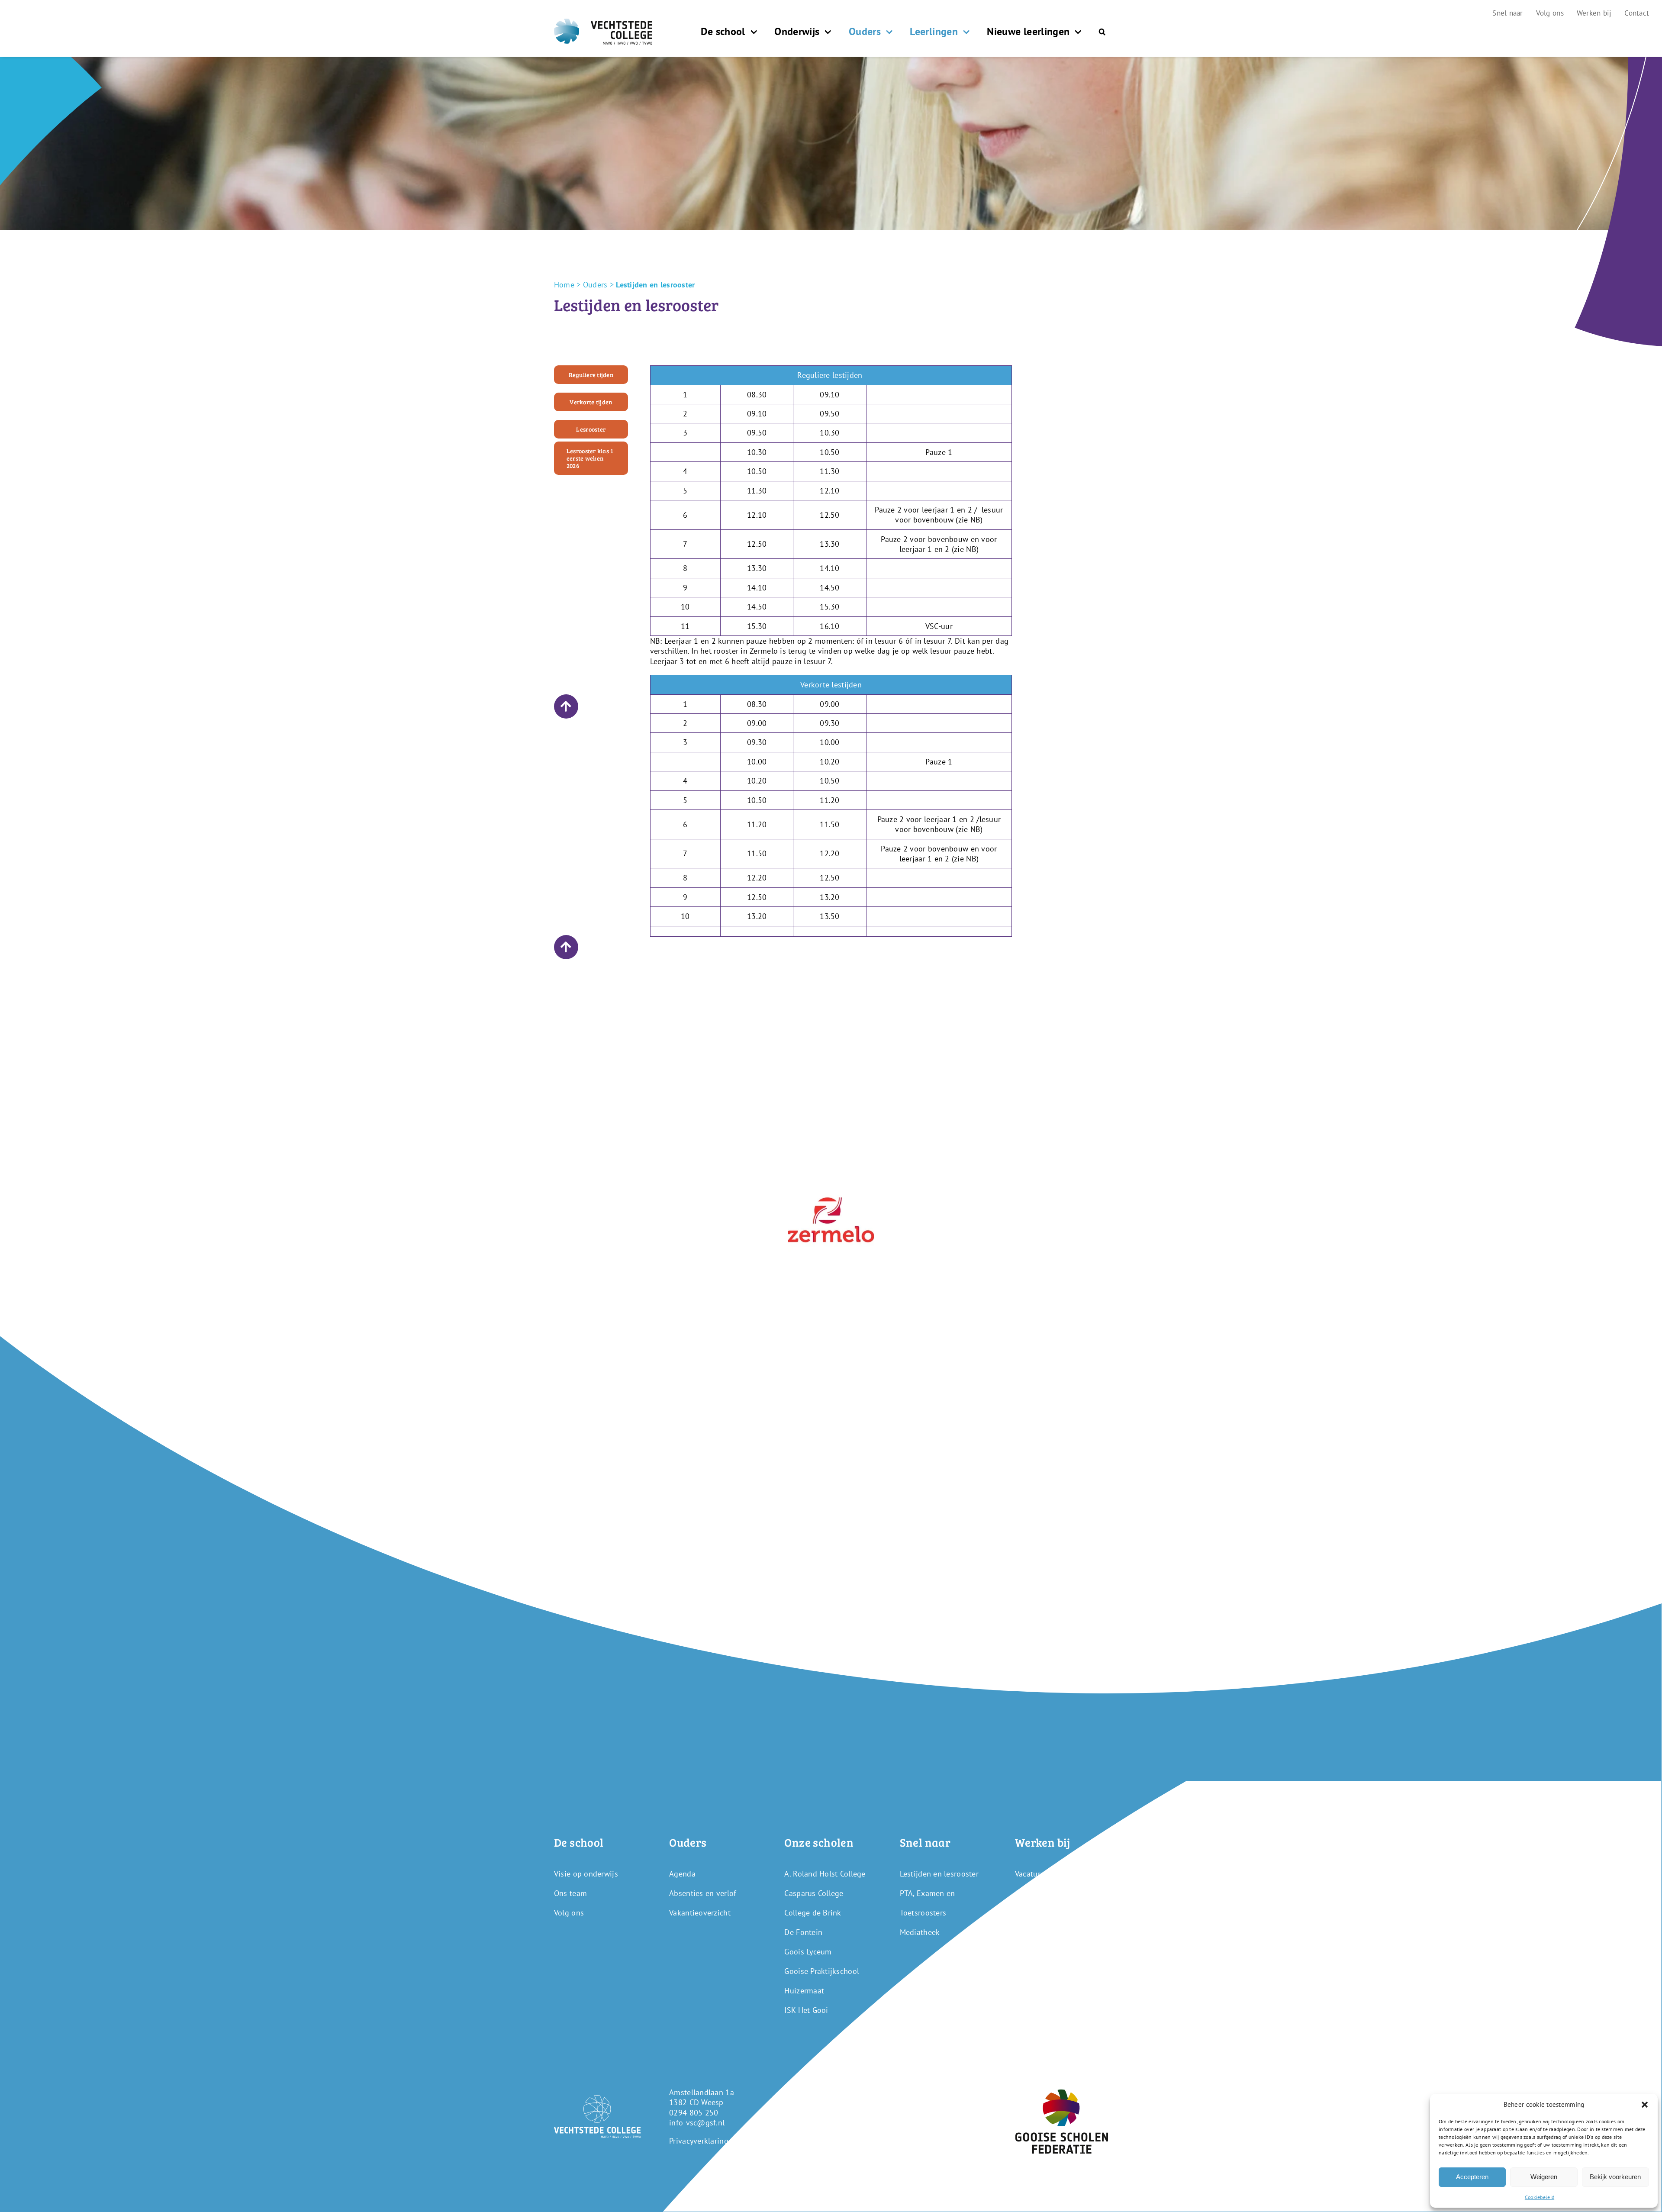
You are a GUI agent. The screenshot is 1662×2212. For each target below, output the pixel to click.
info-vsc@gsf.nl (697, 2123)
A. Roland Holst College (825, 1874)
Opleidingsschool (1045, 1893)
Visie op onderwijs (586, 1874)
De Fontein (803, 1932)
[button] (1645, 2105)
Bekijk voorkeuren (1615, 2177)
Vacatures (1031, 1874)
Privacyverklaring (699, 2141)
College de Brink (813, 1913)
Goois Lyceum (808, 1952)
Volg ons (569, 1913)
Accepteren (1472, 2177)
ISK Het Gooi (806, 2010)
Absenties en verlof (703, 1893)
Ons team (570, 1893)
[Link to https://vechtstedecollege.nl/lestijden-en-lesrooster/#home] (566, 706)
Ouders (595, 285)
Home (564, 285)
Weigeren (1544, 2177)
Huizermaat (804, 1991)
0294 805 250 (694, 2113)
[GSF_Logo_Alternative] (1062, 2093)
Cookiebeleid (1540, 2197)
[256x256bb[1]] (831, 1180)
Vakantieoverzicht (700, 1913)
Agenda (682, 1874)
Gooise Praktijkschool (822, 1971)
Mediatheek (920, 1932)
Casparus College (814, 1893)
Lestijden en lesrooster (939, 1874)
